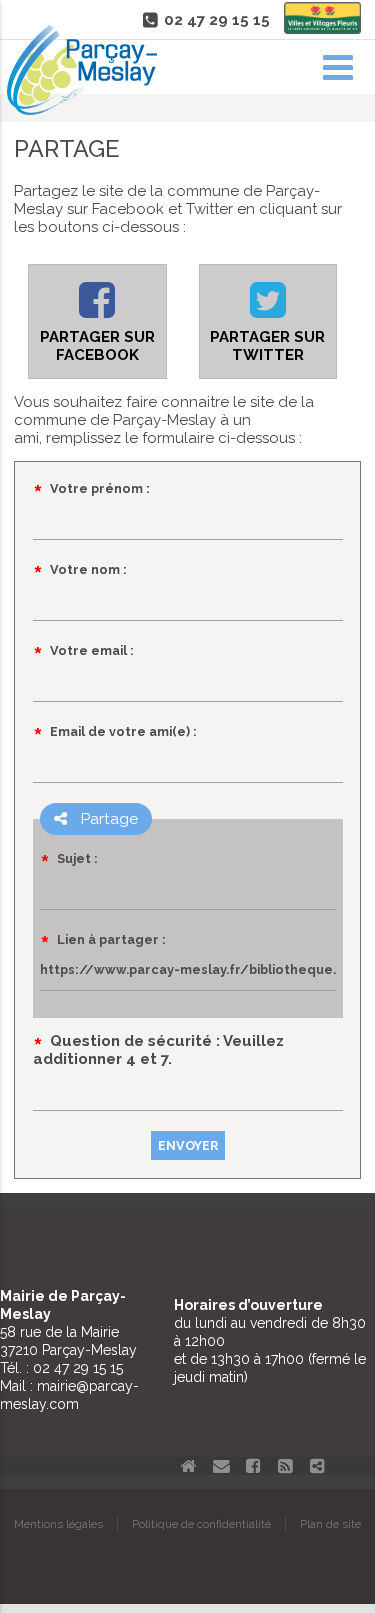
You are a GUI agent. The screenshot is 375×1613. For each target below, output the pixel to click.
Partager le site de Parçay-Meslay (317, 1466)
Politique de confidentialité (201, 1524)
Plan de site (330, 1524)
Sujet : (77, 858)
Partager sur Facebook (97, 346)
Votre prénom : (100, 488)
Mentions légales (58, 1524)
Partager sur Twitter (267, 346)
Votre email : (92, 650)
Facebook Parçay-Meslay (253, 1466)
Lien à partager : (111, 939)
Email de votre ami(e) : (123, 731)
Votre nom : (88, 569)
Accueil (189, 1466)
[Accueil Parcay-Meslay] (82, 110)
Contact (221, 1466)
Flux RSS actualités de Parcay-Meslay (285, 1466)
